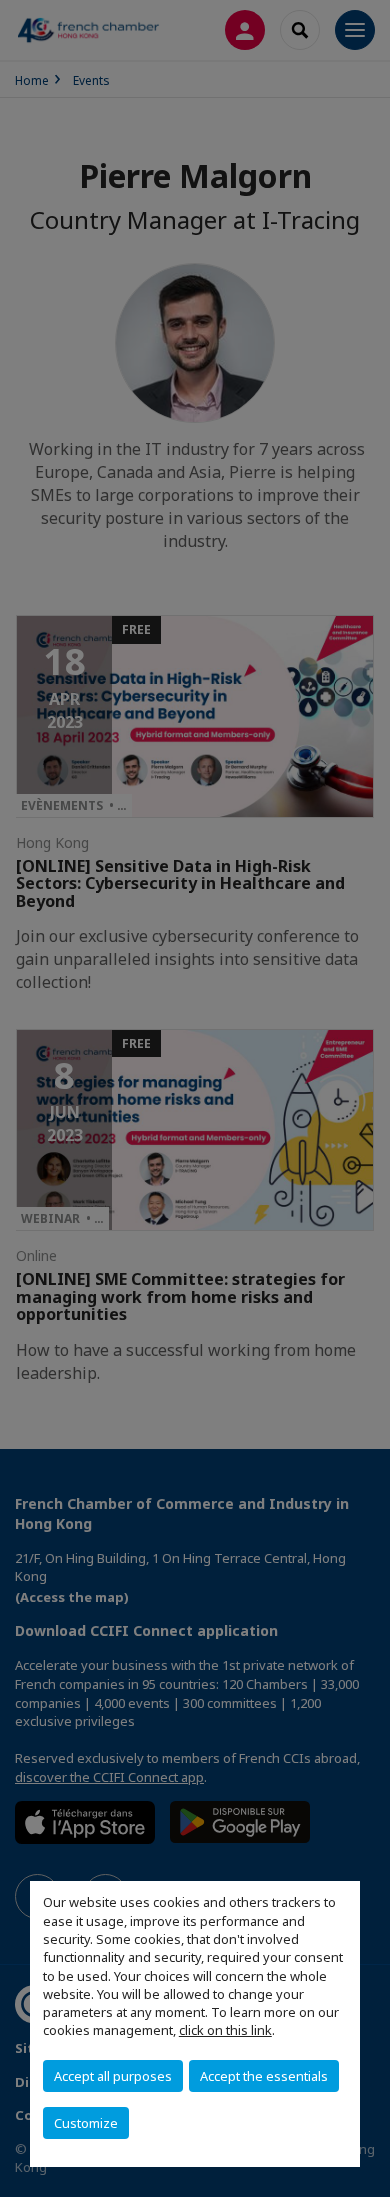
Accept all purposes (113, 2076)
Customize (86, 2123)
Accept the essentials (264, 2076)
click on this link (225, 2030)
